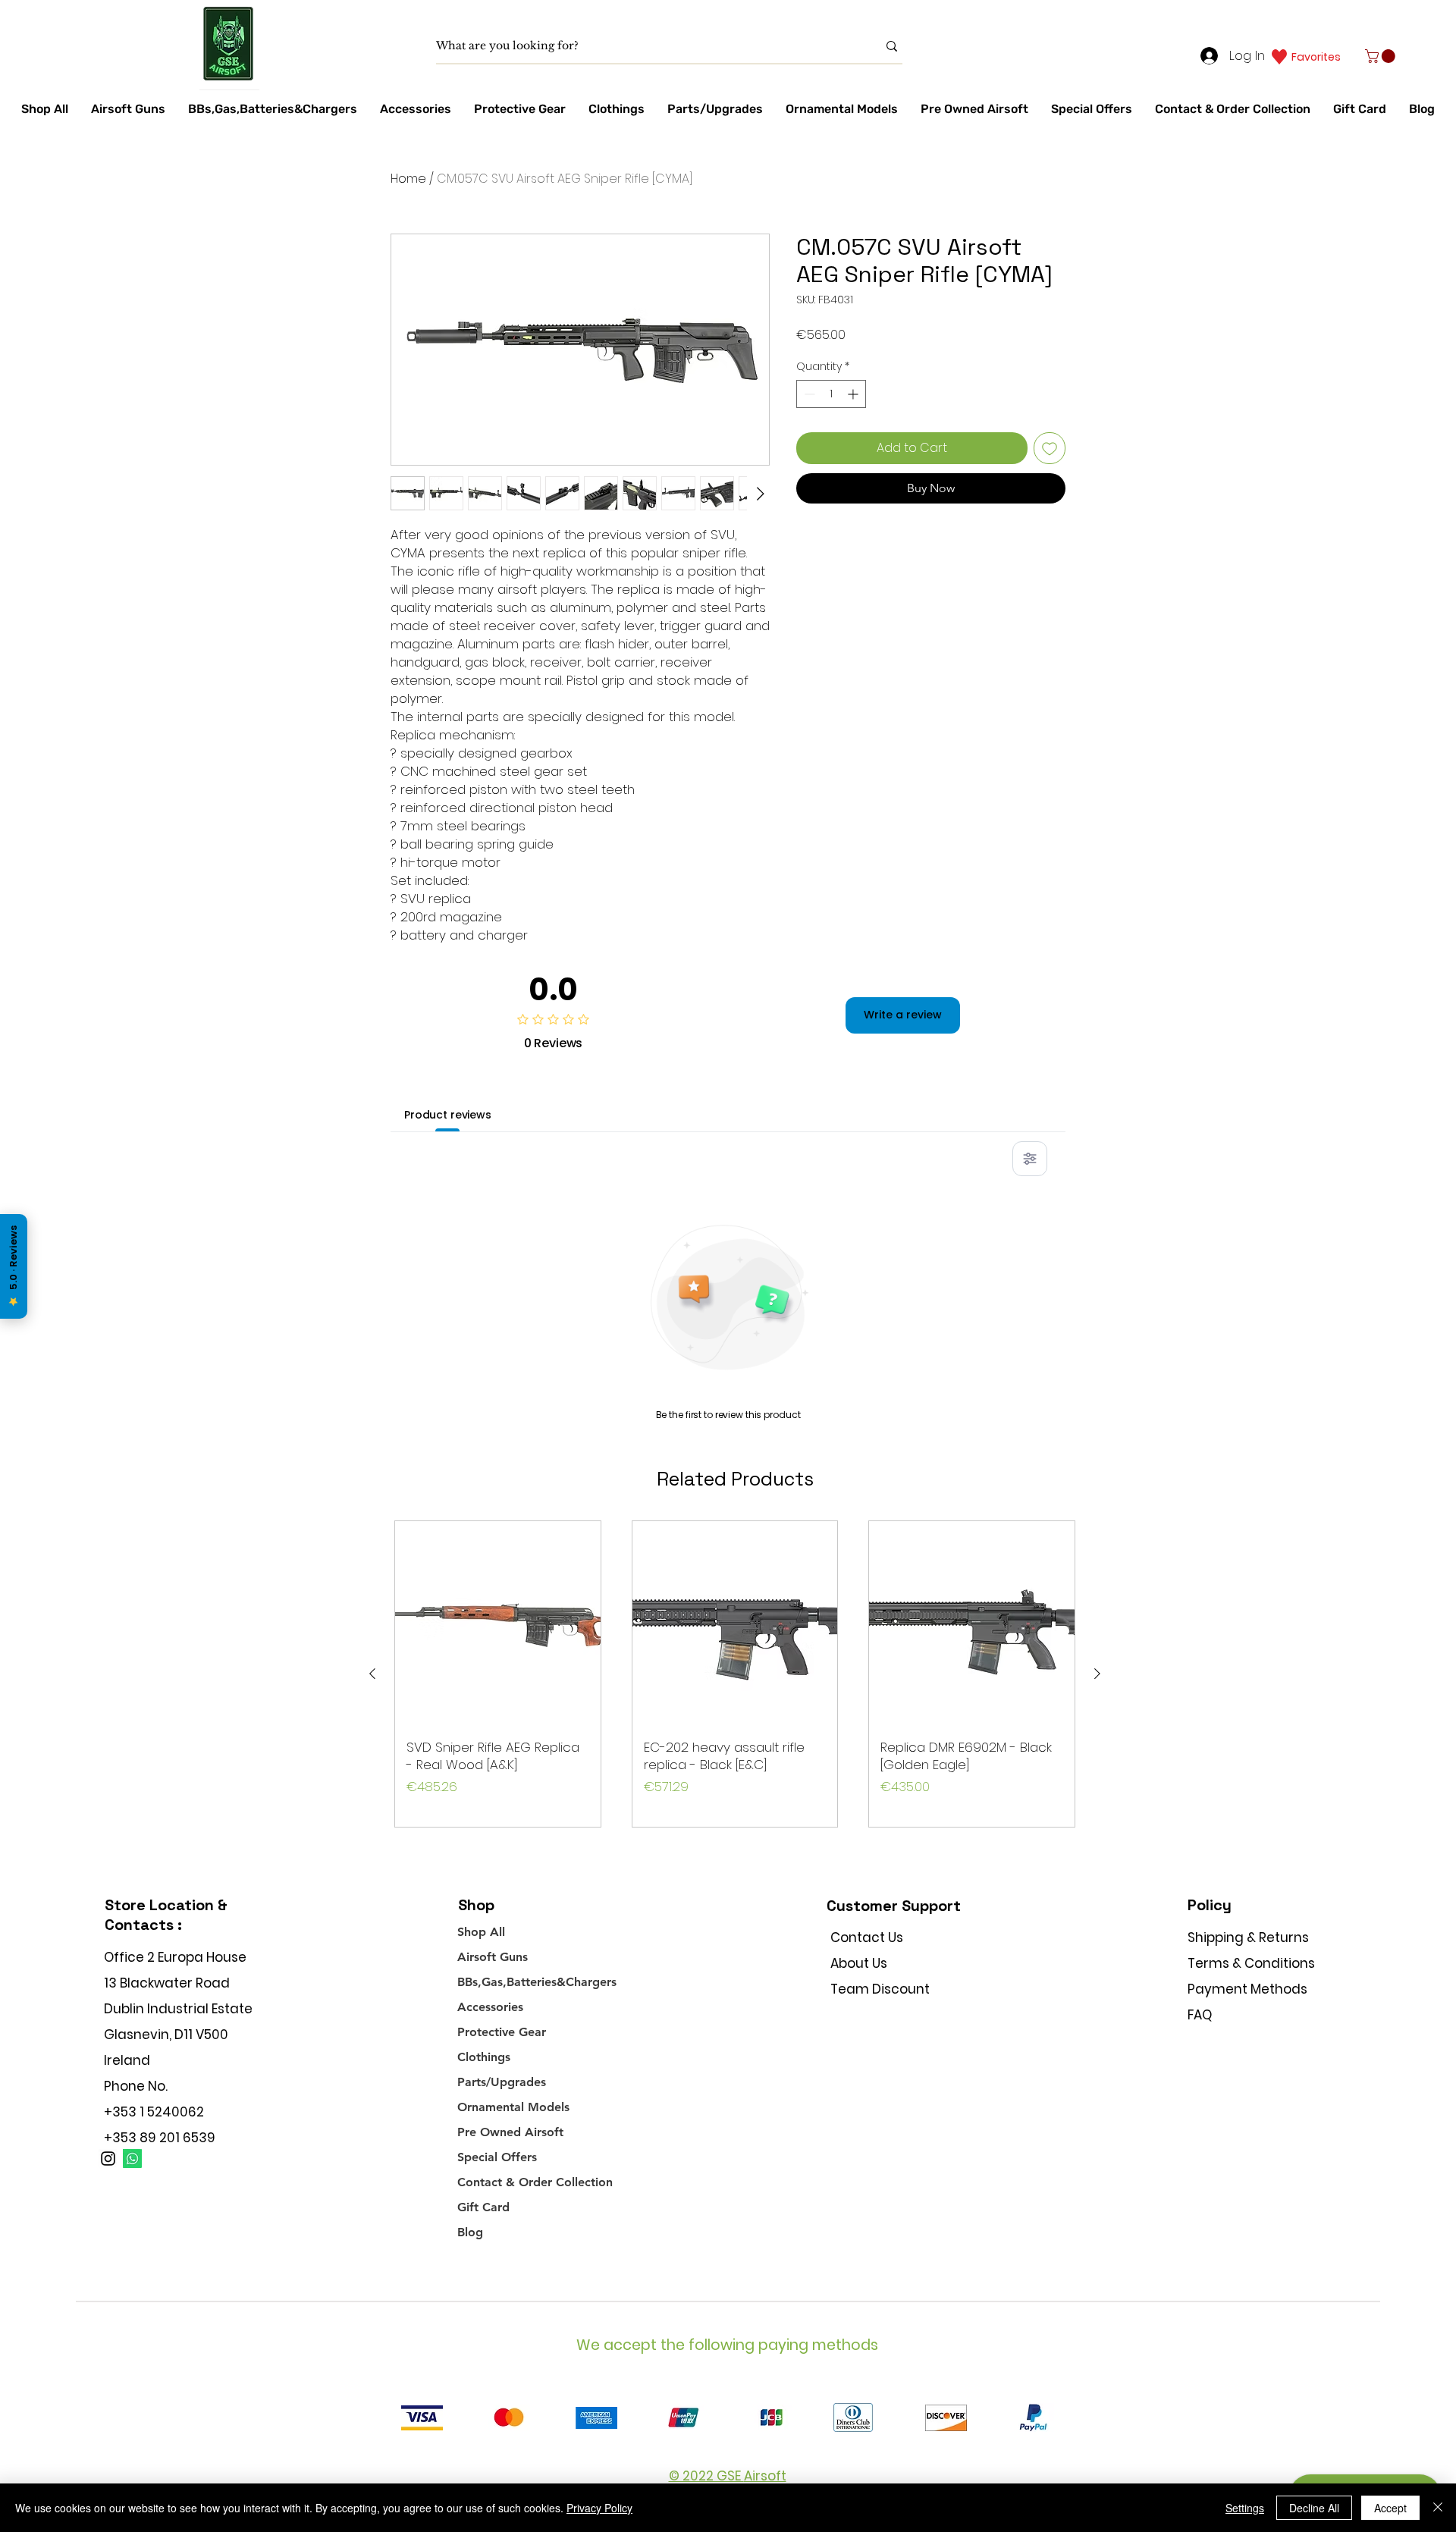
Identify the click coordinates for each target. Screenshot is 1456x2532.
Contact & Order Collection (535, 2182)
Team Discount (880, 1989)
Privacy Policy (599, 2508)
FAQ (1200, 2015)
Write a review (903, 1015)
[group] (735, 1674)
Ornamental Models (513, 2107)
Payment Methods (1249, 1989)
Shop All (481, 1932)
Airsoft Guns (493, 1957)
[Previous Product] (372, 1674)
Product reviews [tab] (448, 1115)
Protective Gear (502, 2032)
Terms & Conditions (1251, 1963)
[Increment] (854, 394)
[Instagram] (108, 2159)
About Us (859, 1963)
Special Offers (497, 2157)
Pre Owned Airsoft (510, 2132)
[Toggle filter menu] (1030, 1159)
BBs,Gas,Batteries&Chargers (537, 1982)
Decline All (1314, 2508)
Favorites (1316, 57)
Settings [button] (1245, 2508)
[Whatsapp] (132, 2159)
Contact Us (867, 1937)
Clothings (484, 2057)
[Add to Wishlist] (1050, 448)
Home (408, 179)
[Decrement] (808, 394)
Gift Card (483, 2207)
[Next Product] (1097, 1674)
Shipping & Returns (1248, 1937)
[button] (1382, 56)
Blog (470, 2232)
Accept (1390, 2508)
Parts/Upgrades (502, 2082)
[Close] (1438, 2508)
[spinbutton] (831, 394)
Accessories (490, 2007)
